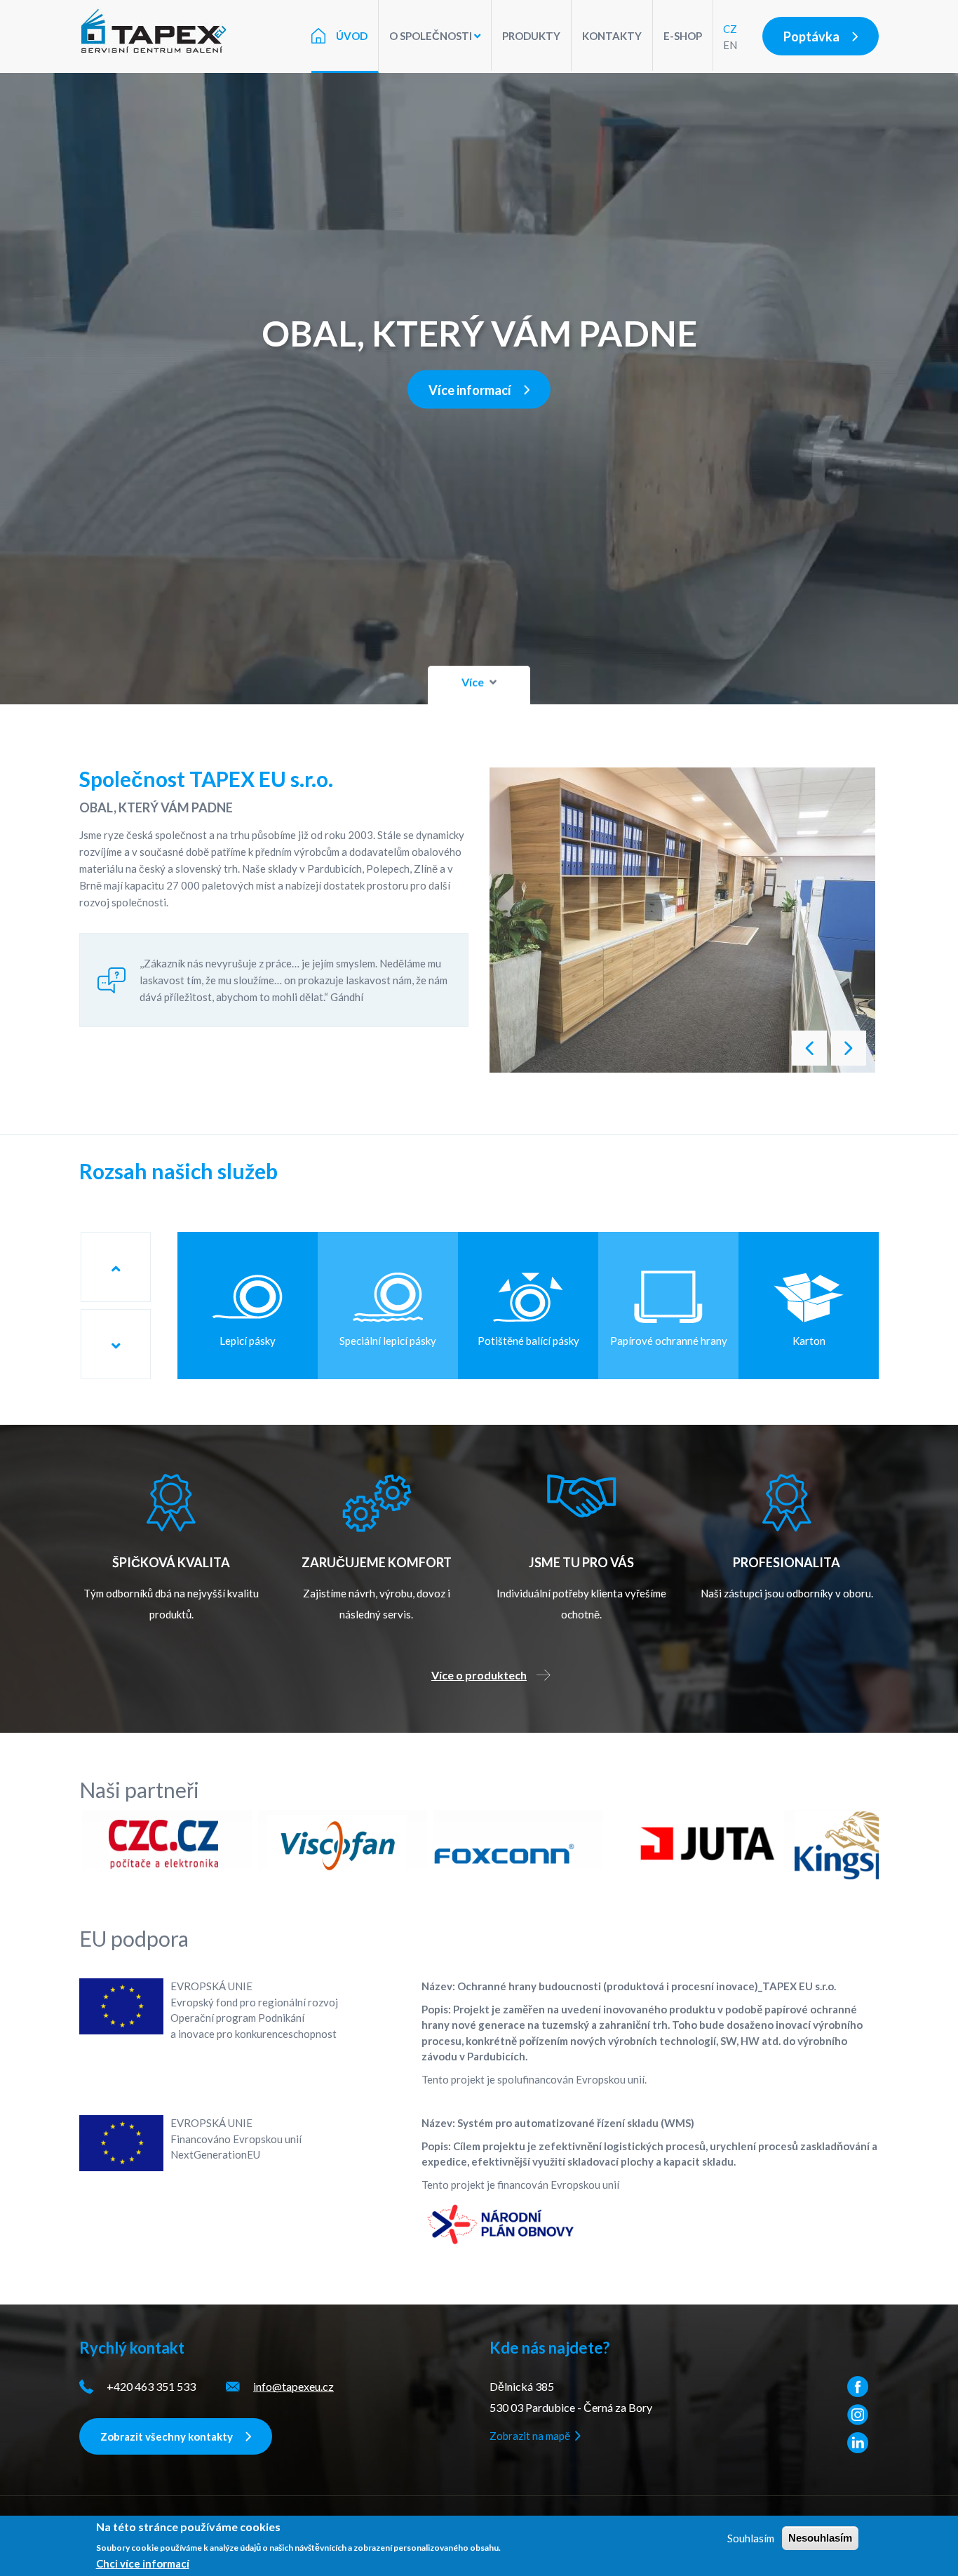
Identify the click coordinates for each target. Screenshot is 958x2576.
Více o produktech (479, 1675)
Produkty (531, 36)
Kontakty (612, 36)
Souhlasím (751, 2538)
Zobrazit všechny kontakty (167, 2436)
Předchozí (849, 1048)
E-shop (683, 36)
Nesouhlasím (820, 2538)
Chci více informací (143, 2563)
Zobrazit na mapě (530, 2436)
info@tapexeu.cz (294, 2386)
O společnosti (432, 36)
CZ (730, 29)
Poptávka (811, 36)
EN (730, 45)
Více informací (470, 390)
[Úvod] (160, 31)
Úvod (352, 36)
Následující (809, 1048)
